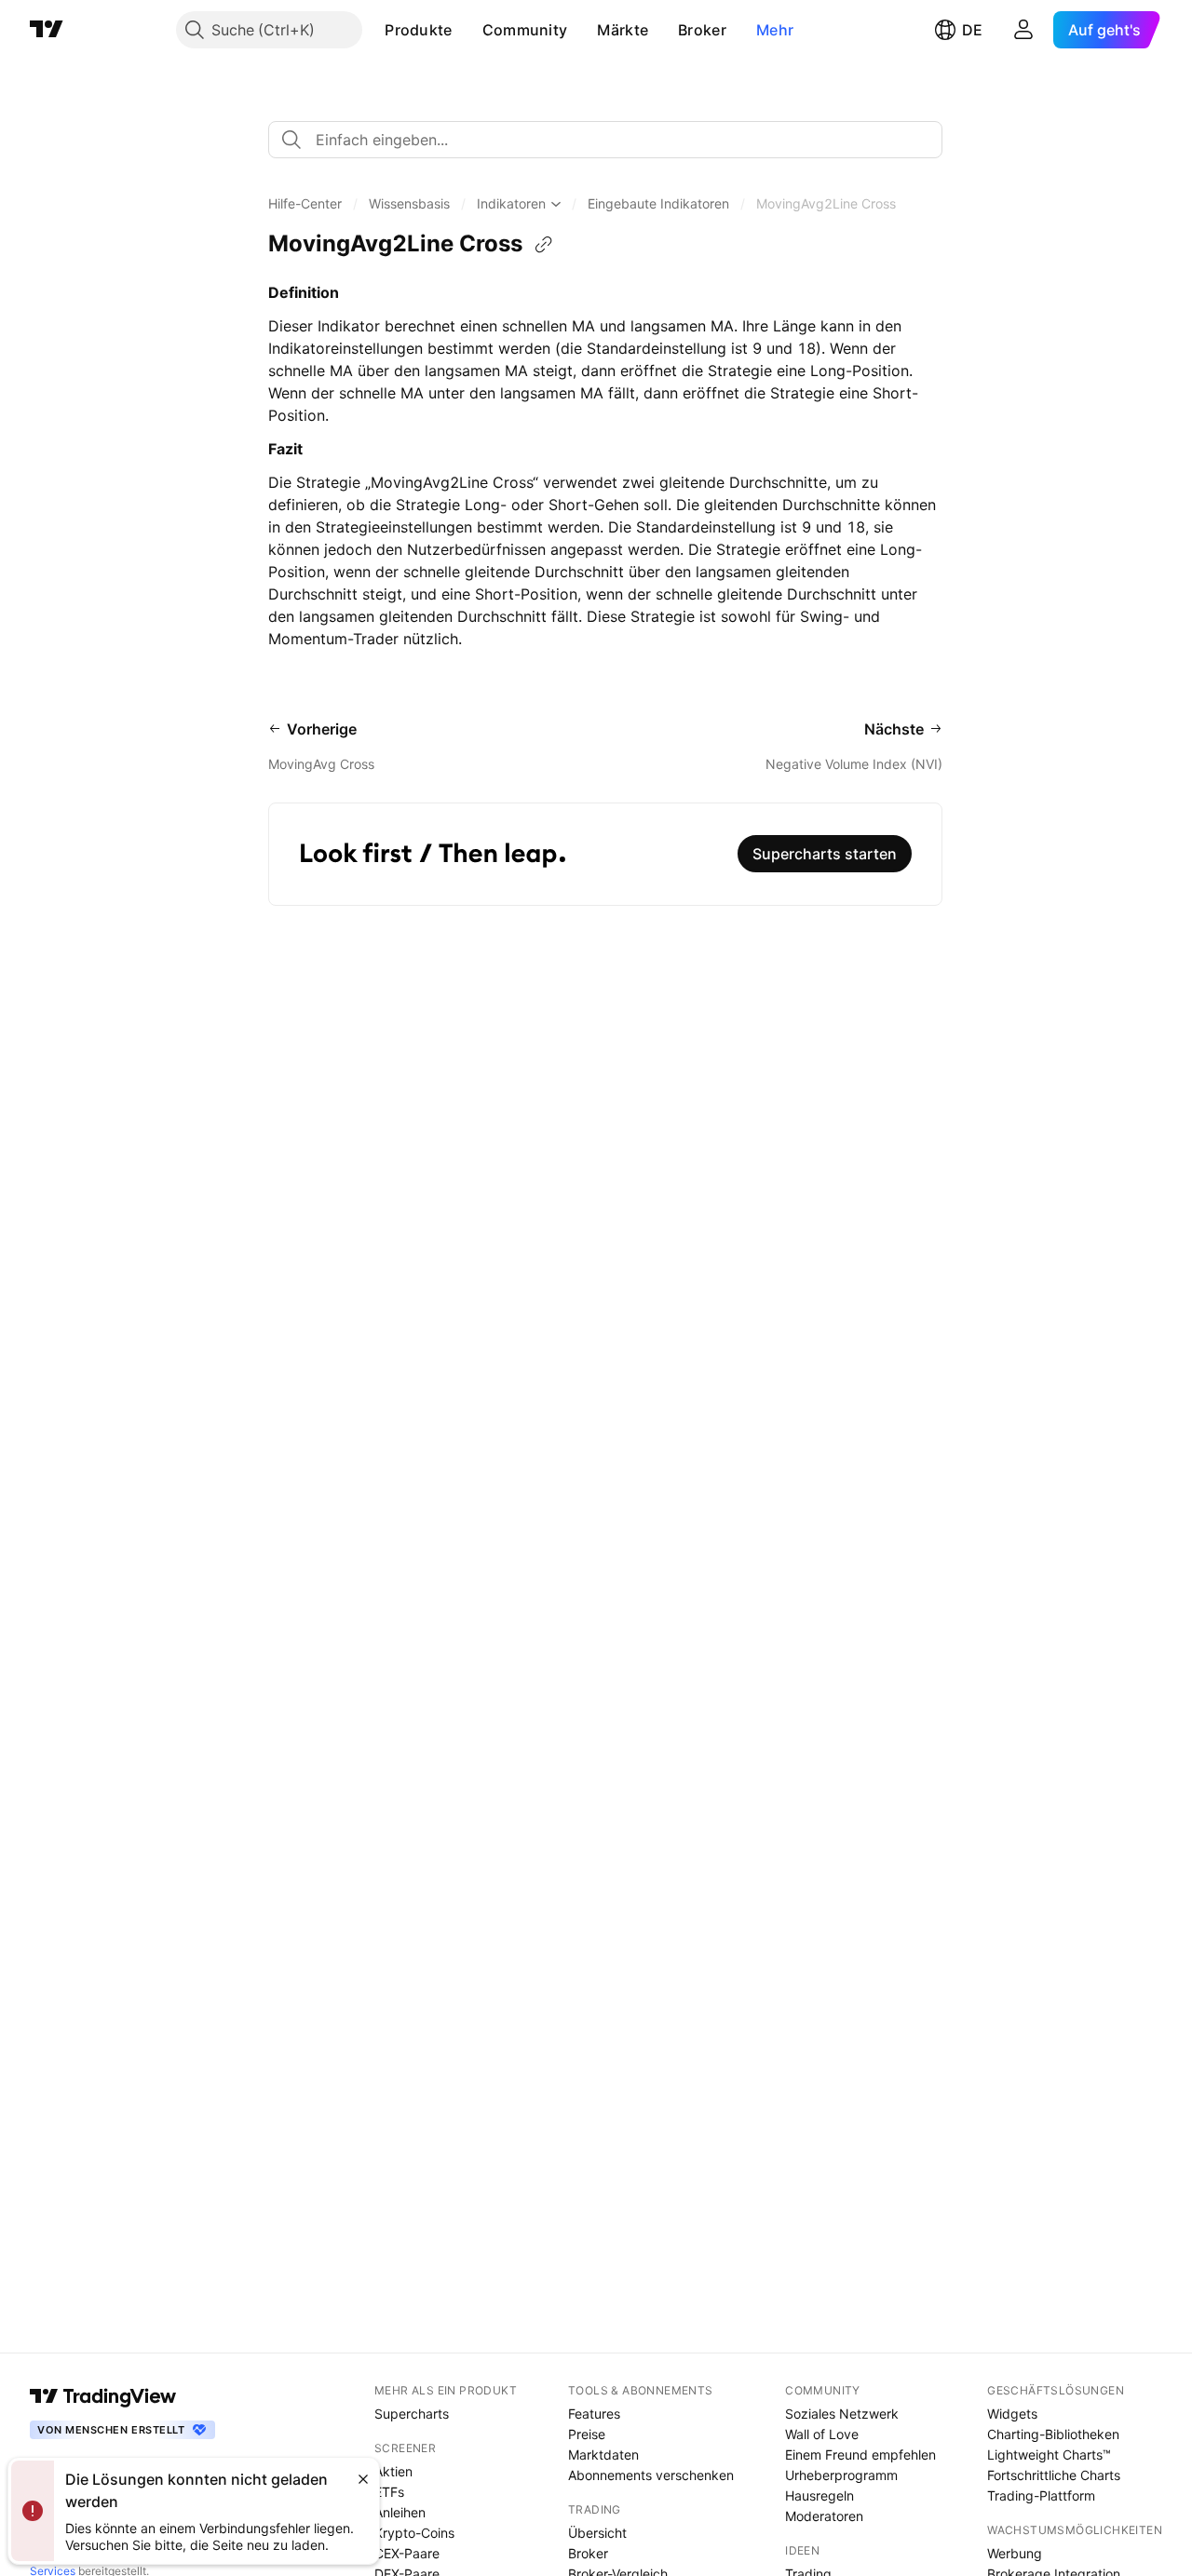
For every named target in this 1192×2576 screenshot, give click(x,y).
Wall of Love (822, 2434)
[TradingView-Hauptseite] (103, 2396)
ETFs (389, 2492)
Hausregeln (819, 2495)
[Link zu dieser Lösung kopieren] (544, 245)
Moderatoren (824, 2516)
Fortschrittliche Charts (1054, 2475)
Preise (587, 2434)
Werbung (1015, 2553)
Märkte (623, 30)
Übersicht (597, 2533)
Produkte (418, 30)
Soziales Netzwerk (842, 2414)
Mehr (775, 30)
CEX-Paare (407, 2553)
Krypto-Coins (414, 2533)
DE (972, 30)
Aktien (393, 2471)
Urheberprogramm (841, 2475)
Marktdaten (603, 2455)
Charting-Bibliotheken (1053, 2434)
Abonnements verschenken (651, 2475)
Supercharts (412, 2414)
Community (525, 30)
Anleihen (400, 2512)
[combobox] (605, 140)
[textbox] (613, 140)
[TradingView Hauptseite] (47, 30)
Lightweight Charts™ (1049, 2455)
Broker (702, 30)
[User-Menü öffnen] (1023, 30)
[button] (467, 30)
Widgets (1012, 2414)
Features (594, 2414)
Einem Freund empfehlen (860, 2455)
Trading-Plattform (1041, 2495)
